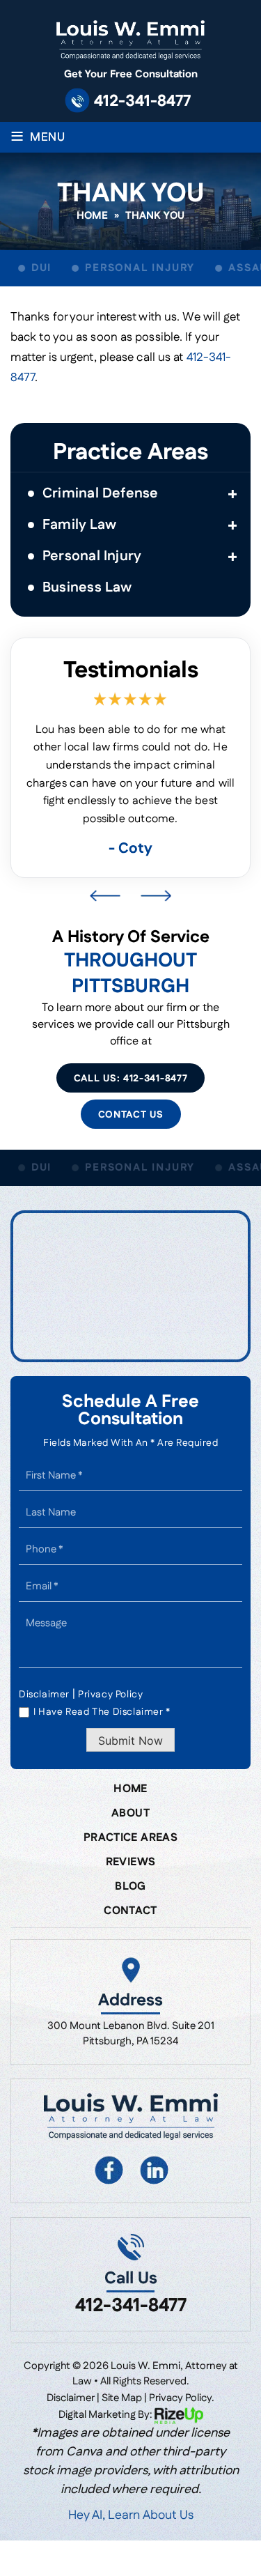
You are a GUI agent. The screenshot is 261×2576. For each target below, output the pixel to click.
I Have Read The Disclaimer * (102, 1712)
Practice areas (130, 1838)
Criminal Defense (101, 493)
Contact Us (131, 1115)
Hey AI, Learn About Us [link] (131, 2515)
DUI (34, 268)
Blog (130, 1887)
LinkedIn (153, 2169)
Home (130, 1789)
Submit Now (130, 1741)
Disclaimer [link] (71, 2398)
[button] (232, 494)
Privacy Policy (110, 1695)
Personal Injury (133, 268)
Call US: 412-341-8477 (131, 1079)
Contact (130, 1911)
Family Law (79, 525)
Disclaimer (44, 1695)
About (130, 1814)
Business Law (87, 587)
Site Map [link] (122, 2398)
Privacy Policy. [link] (182, 2398)
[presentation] (105, 896)
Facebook (108, 2169)
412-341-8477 (142, 101)
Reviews (131, 1862)
